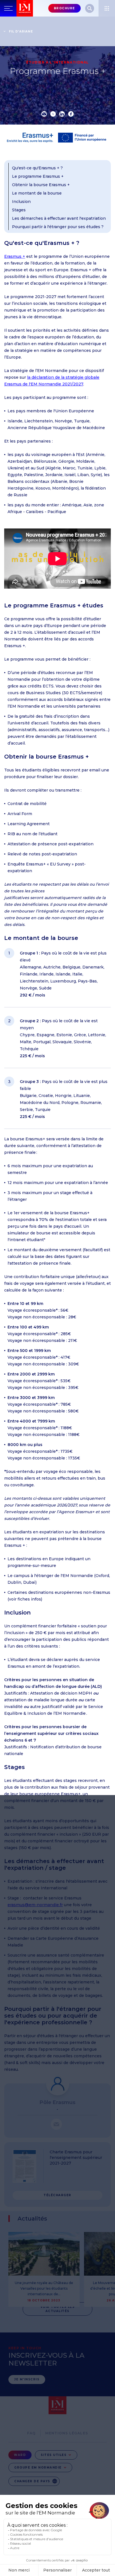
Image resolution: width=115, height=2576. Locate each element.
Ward (20, 2455)
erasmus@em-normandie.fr (35, 1905)
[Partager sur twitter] (53, 114)
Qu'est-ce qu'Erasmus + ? (37, 168)
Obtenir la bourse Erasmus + (41, 185)
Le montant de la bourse (37, 193)
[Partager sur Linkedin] (62, 114)
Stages (19, 210)
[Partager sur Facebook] (71, 114)
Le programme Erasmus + (38, 176)
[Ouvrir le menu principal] (8, 8)
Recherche (90, 8)
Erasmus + (15, 256)
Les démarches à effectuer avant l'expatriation (59, 218)
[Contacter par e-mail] (56, 2124)
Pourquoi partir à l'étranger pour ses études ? (58, 227)
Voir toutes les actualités (58, 2309)
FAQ (32, 2433)
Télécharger (57, 2195)
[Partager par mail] (44, 114)
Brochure (64, 8)
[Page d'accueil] (25, 8)
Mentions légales (67, 2433)
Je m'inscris (27, 2379)
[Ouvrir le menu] (107, 8)
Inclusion (21, 202)
